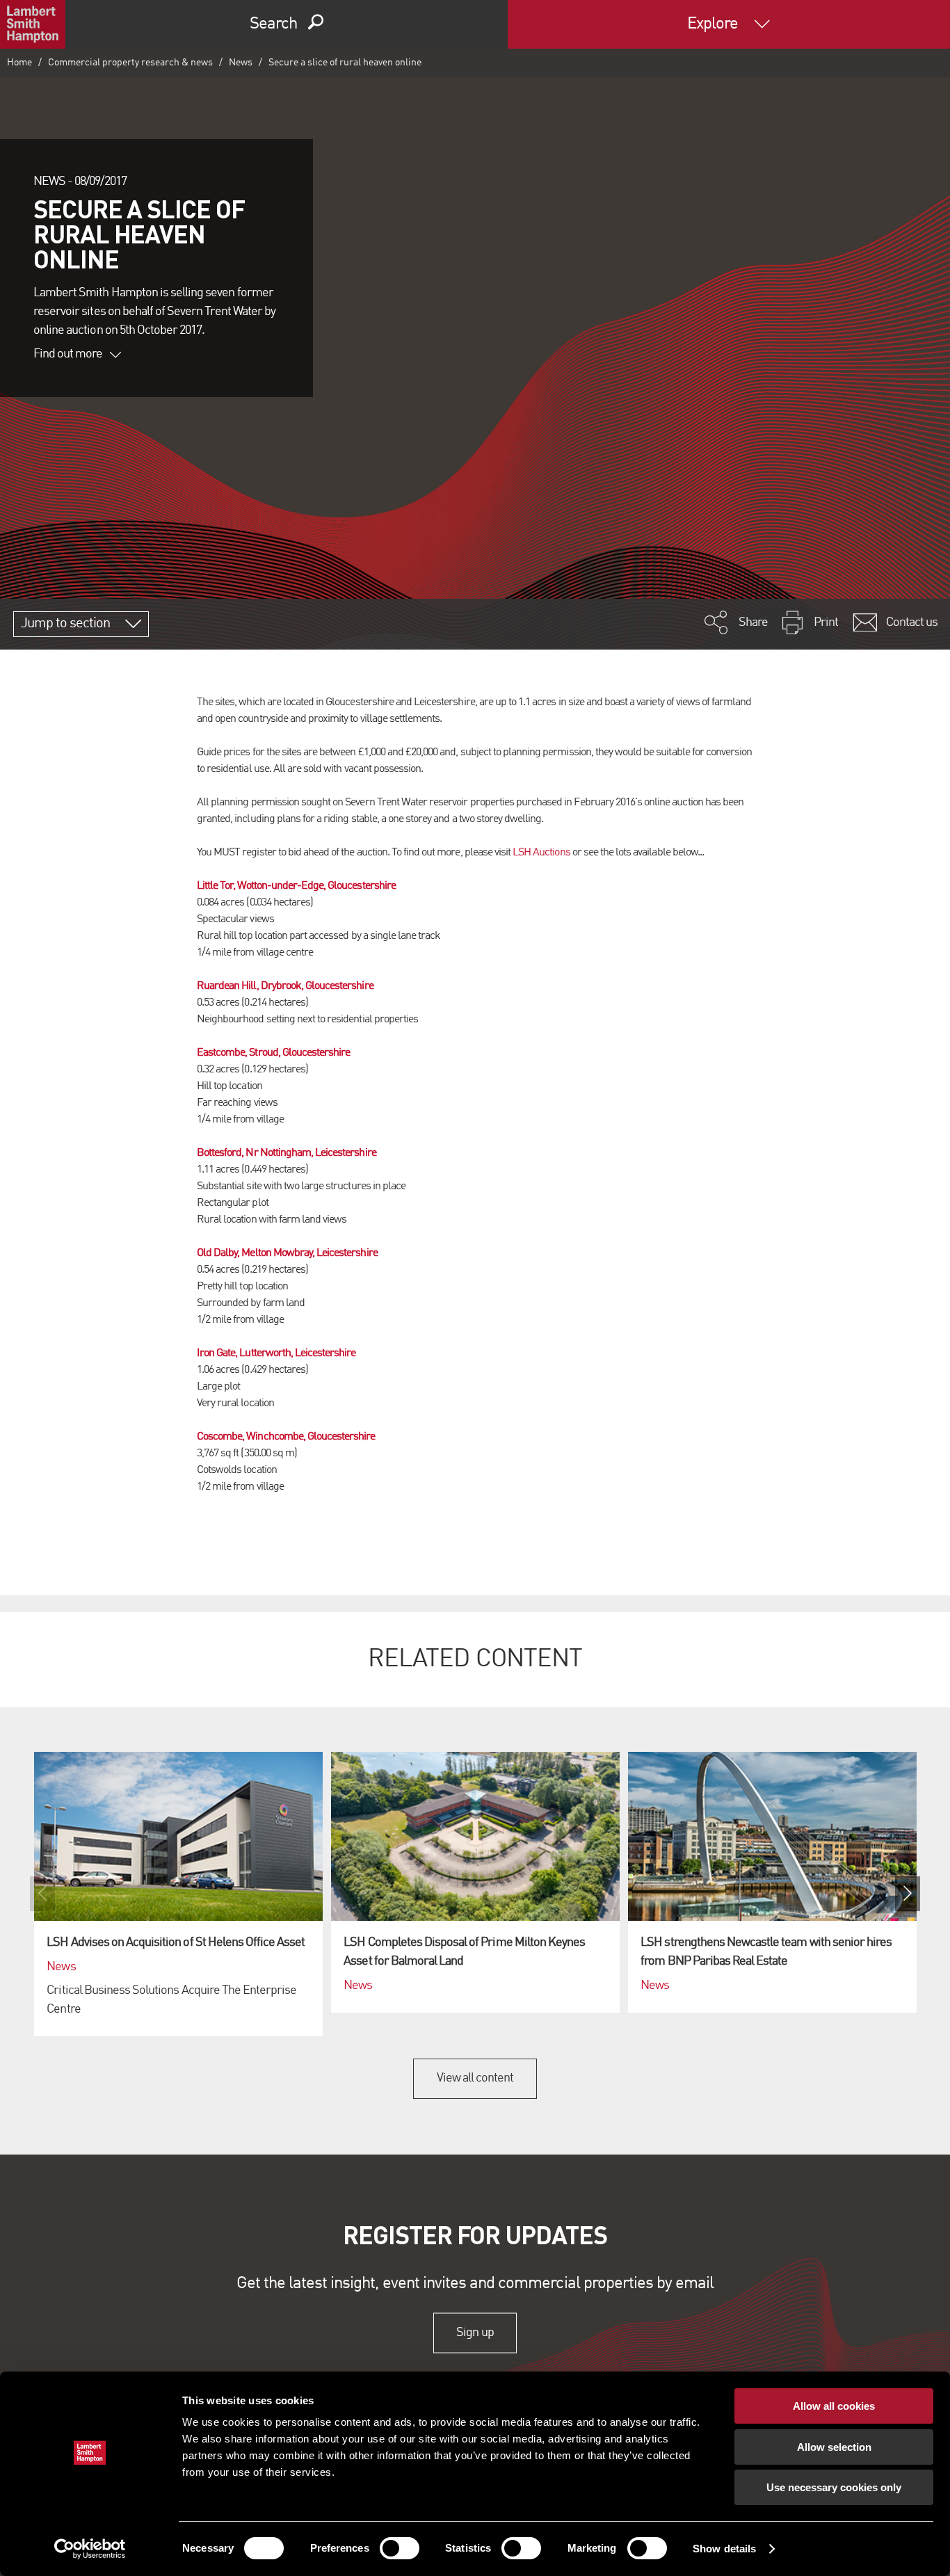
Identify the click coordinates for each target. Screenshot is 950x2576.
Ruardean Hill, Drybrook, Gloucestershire (285, 986)
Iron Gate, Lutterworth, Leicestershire (276, 1353)
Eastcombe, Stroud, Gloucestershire (273, 1053)
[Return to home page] (33, 24)
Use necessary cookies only (834, 2487)
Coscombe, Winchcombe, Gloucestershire (286, 1437)
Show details (724, 2549)
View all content (475, 2078)
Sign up (475, 2333)
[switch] (400, 2548)
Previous (42, 1894)
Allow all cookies (834, 2406)
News (241, 63)
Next (908, 1894)
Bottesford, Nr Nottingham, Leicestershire (287, 1153)
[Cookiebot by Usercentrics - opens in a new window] (90, 2549)
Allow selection (834, 2447)
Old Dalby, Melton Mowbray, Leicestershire (287, 1253)
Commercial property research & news (130, 63)
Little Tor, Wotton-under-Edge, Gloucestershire (296, 886)
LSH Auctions (541, 853)
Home (19, 63)
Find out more (68, 354)
